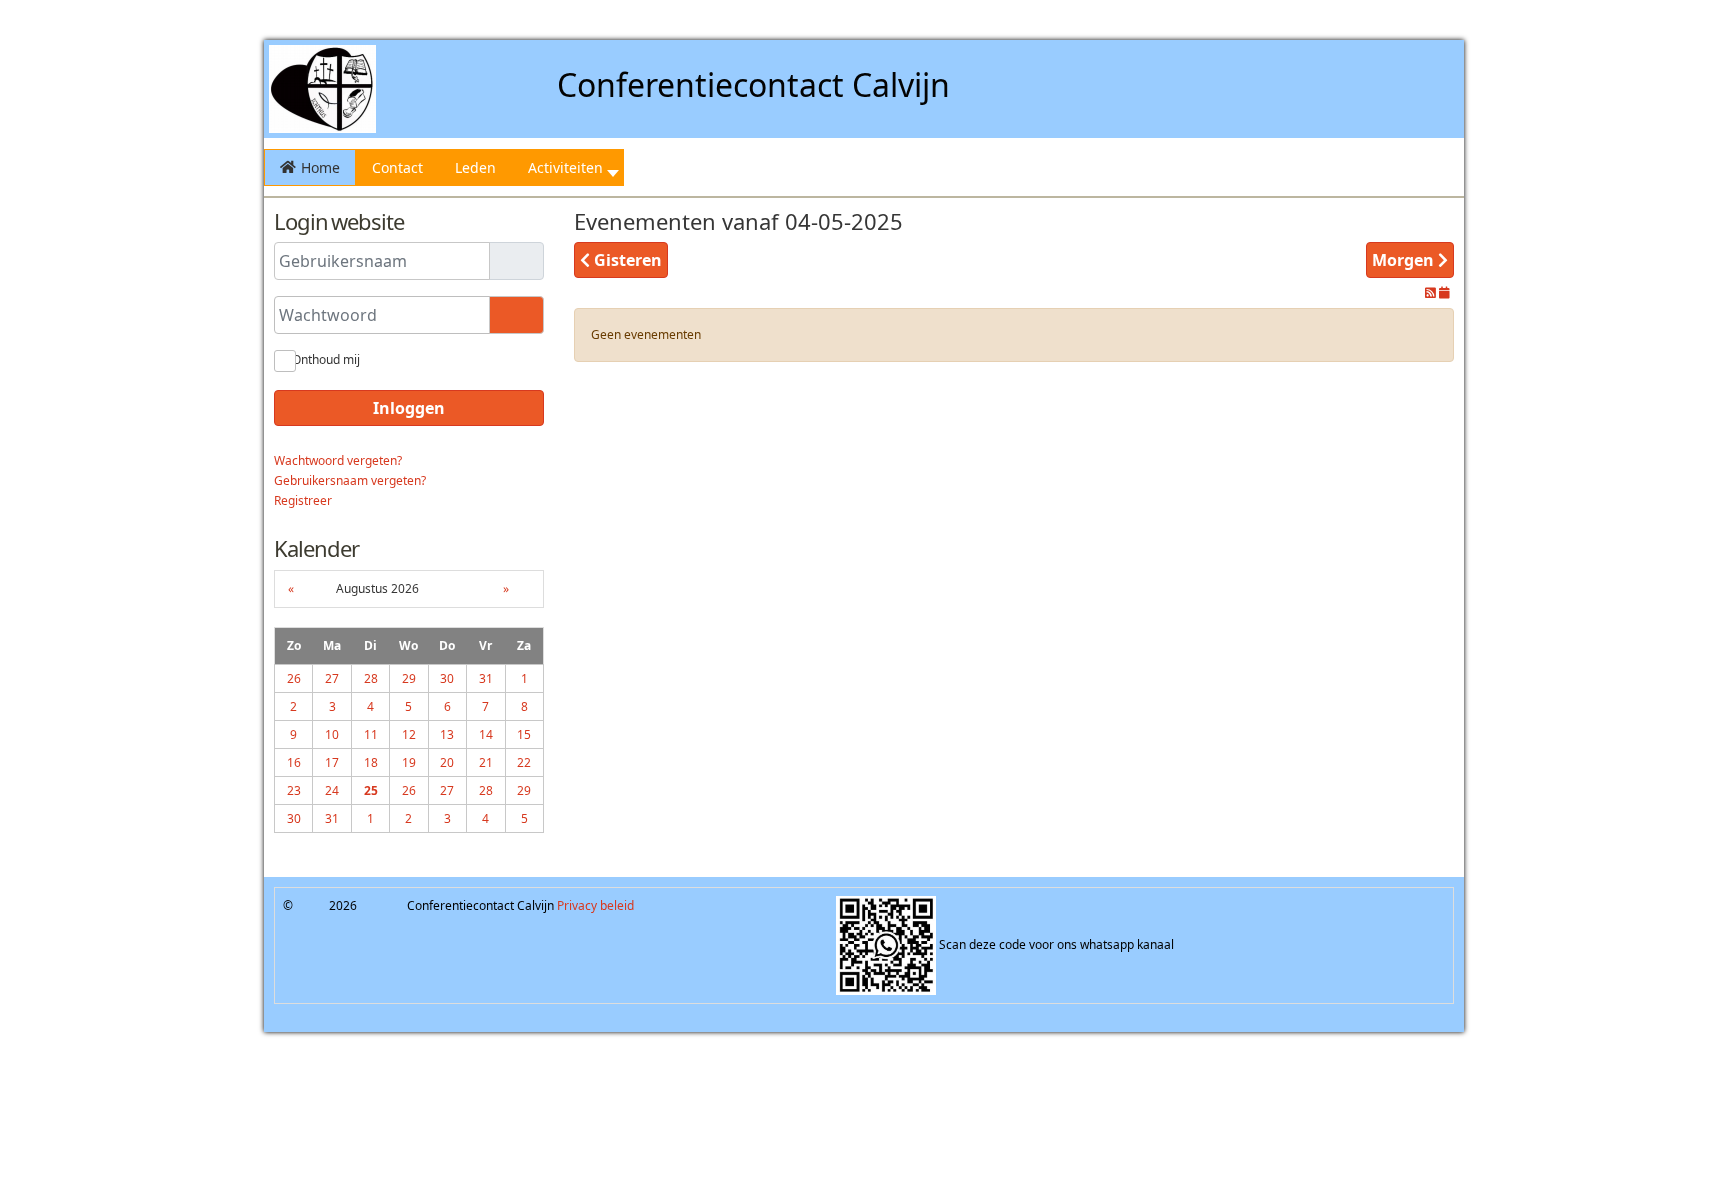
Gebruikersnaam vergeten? (350, 480)
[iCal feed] (1444, 292)
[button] (568, 167)
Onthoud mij (326, 359)
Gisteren (626, 260)
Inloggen (409, 408)
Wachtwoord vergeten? (338, 460)
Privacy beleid (595, 905)
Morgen (1405, 260)
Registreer (303, 500)
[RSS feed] (1432, 292)
